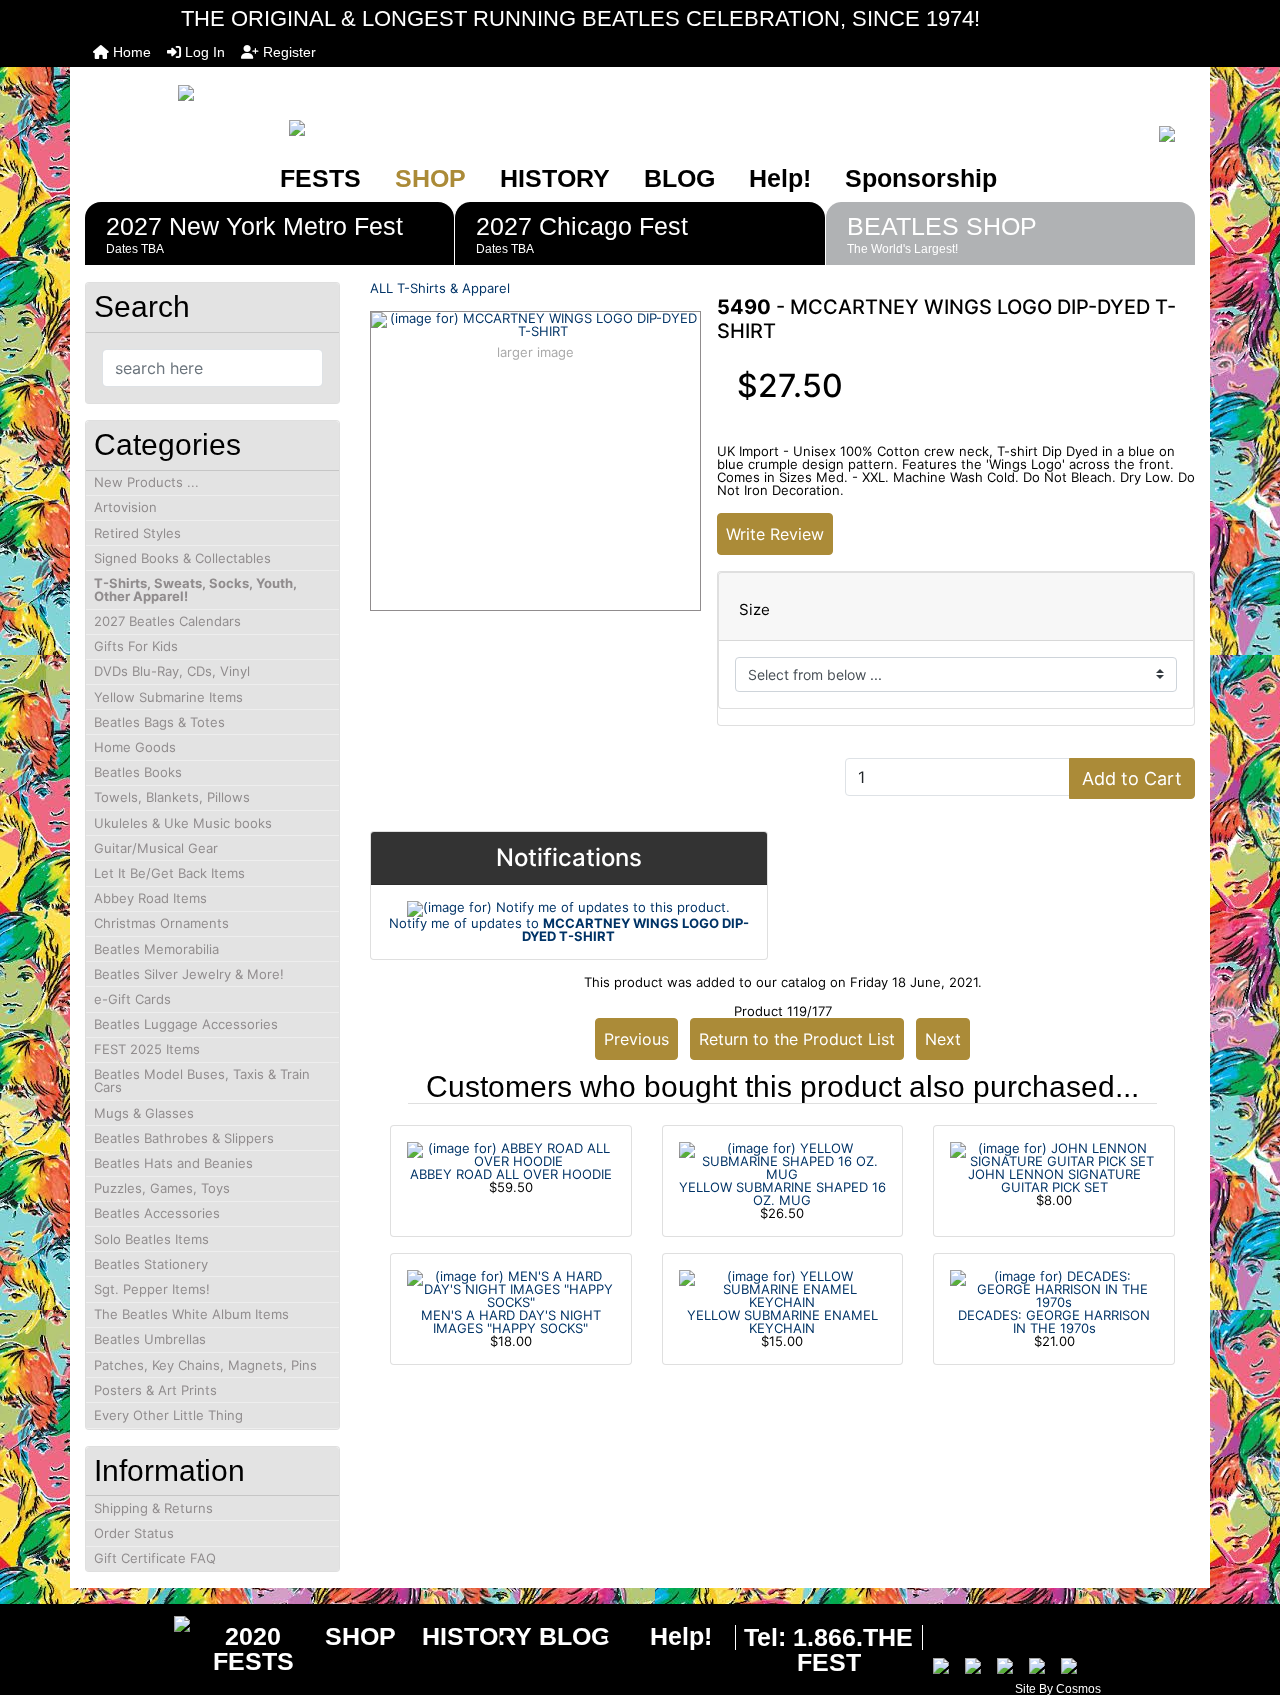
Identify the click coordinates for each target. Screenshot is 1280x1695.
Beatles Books (138, 772)
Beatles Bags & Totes (159, 722)
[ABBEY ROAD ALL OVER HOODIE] (511, 1153)
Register (287, 52)
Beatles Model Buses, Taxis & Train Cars (202, 1080)
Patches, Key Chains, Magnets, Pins (205, 1365)
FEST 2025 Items (147, 1049)
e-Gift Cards (132, 999)
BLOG (679, 178)
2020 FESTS (253, 1648)
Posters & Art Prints (155, 1390)
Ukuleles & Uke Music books (183, 823)
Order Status (134, 1533)
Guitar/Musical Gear (156, 848)
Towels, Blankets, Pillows (172, 797)
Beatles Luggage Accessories (186, 1024)
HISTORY (555, 178)
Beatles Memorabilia (156, 949)
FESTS (320, 178)
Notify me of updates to (569, 929)
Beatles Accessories (157, 1213)
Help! (780, 178)
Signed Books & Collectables (182, 558)
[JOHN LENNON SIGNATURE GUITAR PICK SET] (1054, 1153)
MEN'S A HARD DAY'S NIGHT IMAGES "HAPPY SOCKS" (511, 1321)
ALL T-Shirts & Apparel (440, 288)
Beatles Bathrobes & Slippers (184, 1138)
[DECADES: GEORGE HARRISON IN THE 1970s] (1054, 1288)
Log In (203, 52)
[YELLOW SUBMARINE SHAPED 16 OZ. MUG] (783, 1160)
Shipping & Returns (153, 1508)
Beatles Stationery (151, 1264)
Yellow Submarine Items (168, 697)
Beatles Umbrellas (150, 1339)
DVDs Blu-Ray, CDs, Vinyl (172, 671)
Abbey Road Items (150, 898)
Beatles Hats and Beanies (173, 1163)
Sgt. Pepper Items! (152, 1289)
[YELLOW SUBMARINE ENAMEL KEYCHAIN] (783, 1288)
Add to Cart (1132, 778)
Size (754, 610)
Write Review (775, 534)
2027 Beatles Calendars (167, 621)
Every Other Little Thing (168, 1415)
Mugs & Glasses (144, 1113)
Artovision (125, 507)
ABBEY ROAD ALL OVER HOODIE (511, 1174)
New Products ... (146, 482)
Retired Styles (137, 533)
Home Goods (135, 747)
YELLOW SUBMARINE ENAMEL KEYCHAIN (782, 1321)
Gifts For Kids (136, 646)
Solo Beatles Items (151, 1239)
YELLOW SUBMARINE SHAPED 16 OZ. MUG (782, 1193)
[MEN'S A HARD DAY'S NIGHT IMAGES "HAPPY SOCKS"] (511, 1288)
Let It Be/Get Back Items (169, 873)
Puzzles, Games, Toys (162, 1188)
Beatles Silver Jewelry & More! (189, 974)
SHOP (430, 178)
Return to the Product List (797, 1039)
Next (943, 1039)
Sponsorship (921, 178)
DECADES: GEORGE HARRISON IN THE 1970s (1054, 1321)
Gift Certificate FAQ (155, 1558)
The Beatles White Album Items (191, 1314)
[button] (1243, 1596)
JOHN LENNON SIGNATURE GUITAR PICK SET (1054, 1180)
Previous (636, 1039)
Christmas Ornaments (161, 923)
